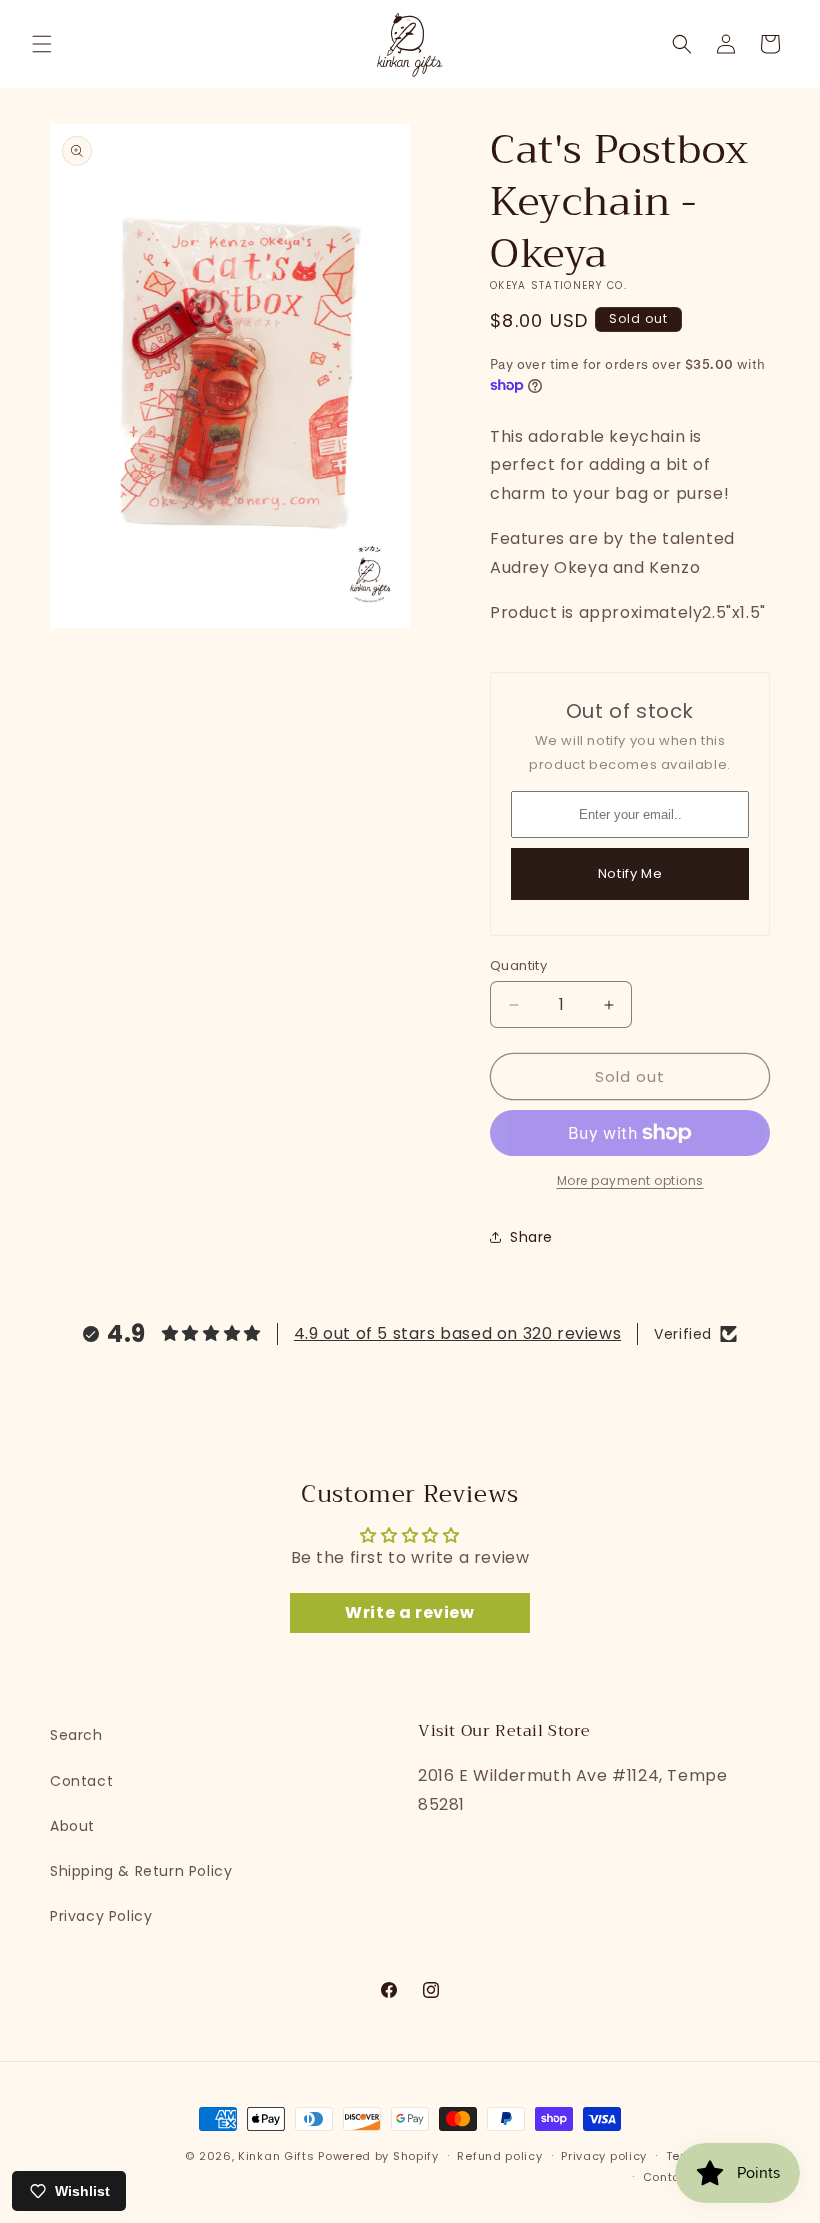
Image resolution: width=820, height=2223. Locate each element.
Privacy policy (604, 2156)
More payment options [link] (630, 1180)
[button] (42, 44)
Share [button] (531, 1237)
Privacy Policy (101, 1916)
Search (76, 1735)
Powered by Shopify (378, 2156)
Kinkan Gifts (276, 2156)
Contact (81, 1781)
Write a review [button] (409, 1612)
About (72, 1826)
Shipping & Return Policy (141, 1871)
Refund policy (499, 2156)
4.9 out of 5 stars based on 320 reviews (457, 1333)
